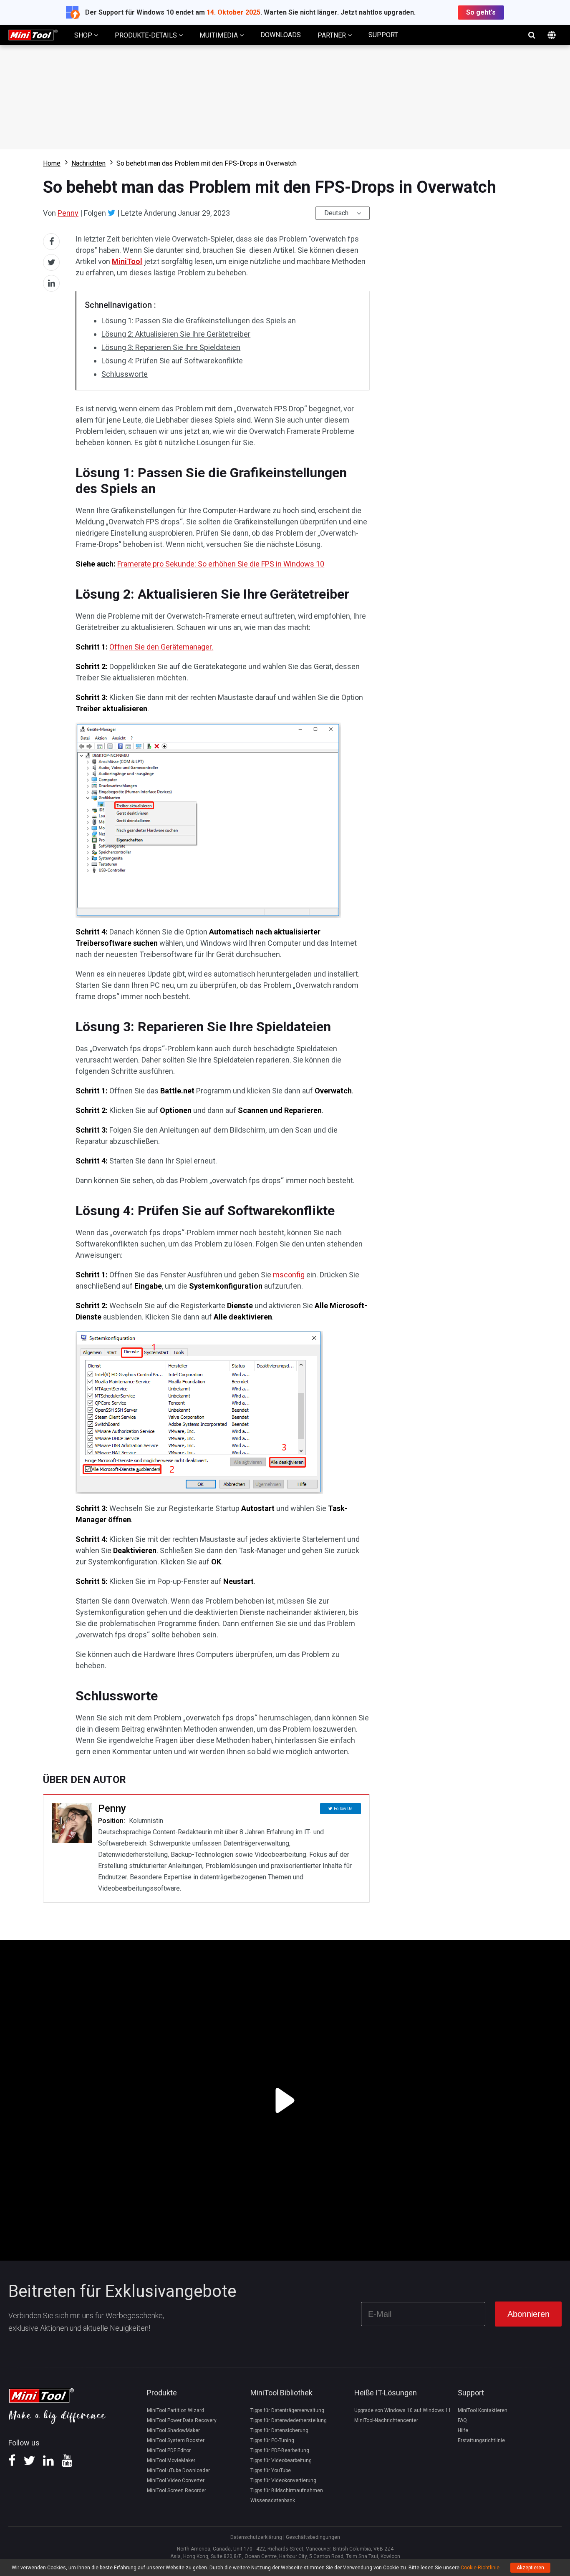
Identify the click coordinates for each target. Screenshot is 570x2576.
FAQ (462, 2420)
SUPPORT (383, 35)
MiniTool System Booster (176, 2440)
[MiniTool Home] (33, 34)
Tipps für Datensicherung (279, 2430)
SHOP (84, 35)
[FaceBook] (12, 2463)
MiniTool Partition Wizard (175, 2410)
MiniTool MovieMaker (171, 2460)
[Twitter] (112, 213)
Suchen (532, 35)
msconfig (289, 1275)
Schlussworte (125, 374)
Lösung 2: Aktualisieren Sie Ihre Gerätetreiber (176, 334)
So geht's (481, 12)
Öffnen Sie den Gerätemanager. (161, 647)
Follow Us (343, 1809)
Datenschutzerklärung (256, 2537)
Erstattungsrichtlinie (481, 2440)
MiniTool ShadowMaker (173, 2430)
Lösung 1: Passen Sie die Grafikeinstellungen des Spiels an (199, 321)
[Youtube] (67, 2463)
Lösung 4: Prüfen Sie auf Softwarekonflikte (172, 361)
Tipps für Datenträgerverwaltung (287, 2410)
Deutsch (336, 213)
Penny (68, 213)
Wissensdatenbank (273, 2500)
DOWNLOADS (281, 35)
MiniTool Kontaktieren (483, 2410)
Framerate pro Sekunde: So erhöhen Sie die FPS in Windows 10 (221, 564)
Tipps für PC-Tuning (272, 2440)
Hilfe (463, 2430)
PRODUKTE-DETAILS (147, 35)
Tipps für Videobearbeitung (281, 2460)
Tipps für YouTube (271, 2470)
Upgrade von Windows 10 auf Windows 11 (403, 2410)
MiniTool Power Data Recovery (182, 2420)
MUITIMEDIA (219, 35)
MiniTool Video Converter (176, 2480)
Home (52, 163)
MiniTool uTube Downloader (178, 2470)
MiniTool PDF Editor (169, 2450)
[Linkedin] (48, 2463)
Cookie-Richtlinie (480, 2568)
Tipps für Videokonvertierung (283, 2480)
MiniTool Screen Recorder (177, 2490)
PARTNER (333, 35)
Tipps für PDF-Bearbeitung (280, 2450)
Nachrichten (88, 163)
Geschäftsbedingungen (313, 2537)
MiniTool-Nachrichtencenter (386, 2420)
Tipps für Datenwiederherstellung (289, 2420)
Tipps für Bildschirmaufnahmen (287, 2490)
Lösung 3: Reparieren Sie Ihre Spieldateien (171, 347)
